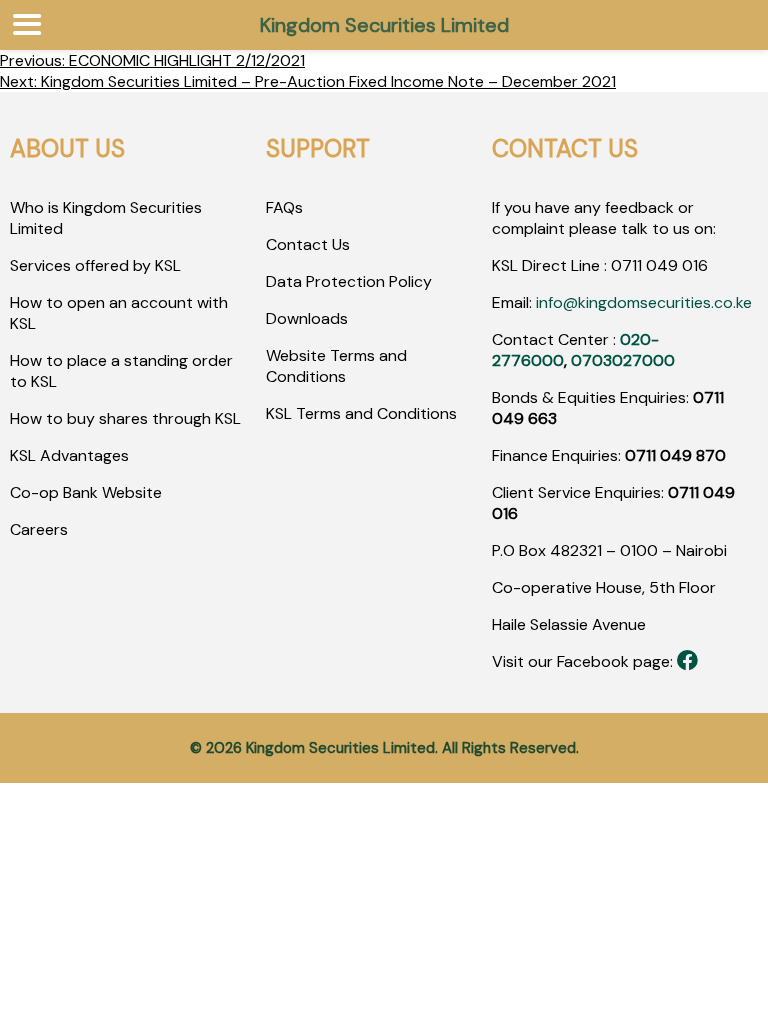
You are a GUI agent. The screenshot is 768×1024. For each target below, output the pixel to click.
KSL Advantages (69, 455)
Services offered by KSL (95, 265)
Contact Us (308, 244)
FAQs (284, 207)
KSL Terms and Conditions (361, 413)
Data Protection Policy (349, 281)
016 (693, 265)
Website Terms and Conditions (336, 366)
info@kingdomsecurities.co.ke (644, 302)
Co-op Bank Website (86, 492)
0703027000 (623, 360)
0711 (626, 265)
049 (660, 265)
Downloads (307, 318)
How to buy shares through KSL (125, 418)
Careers (39, 529)
